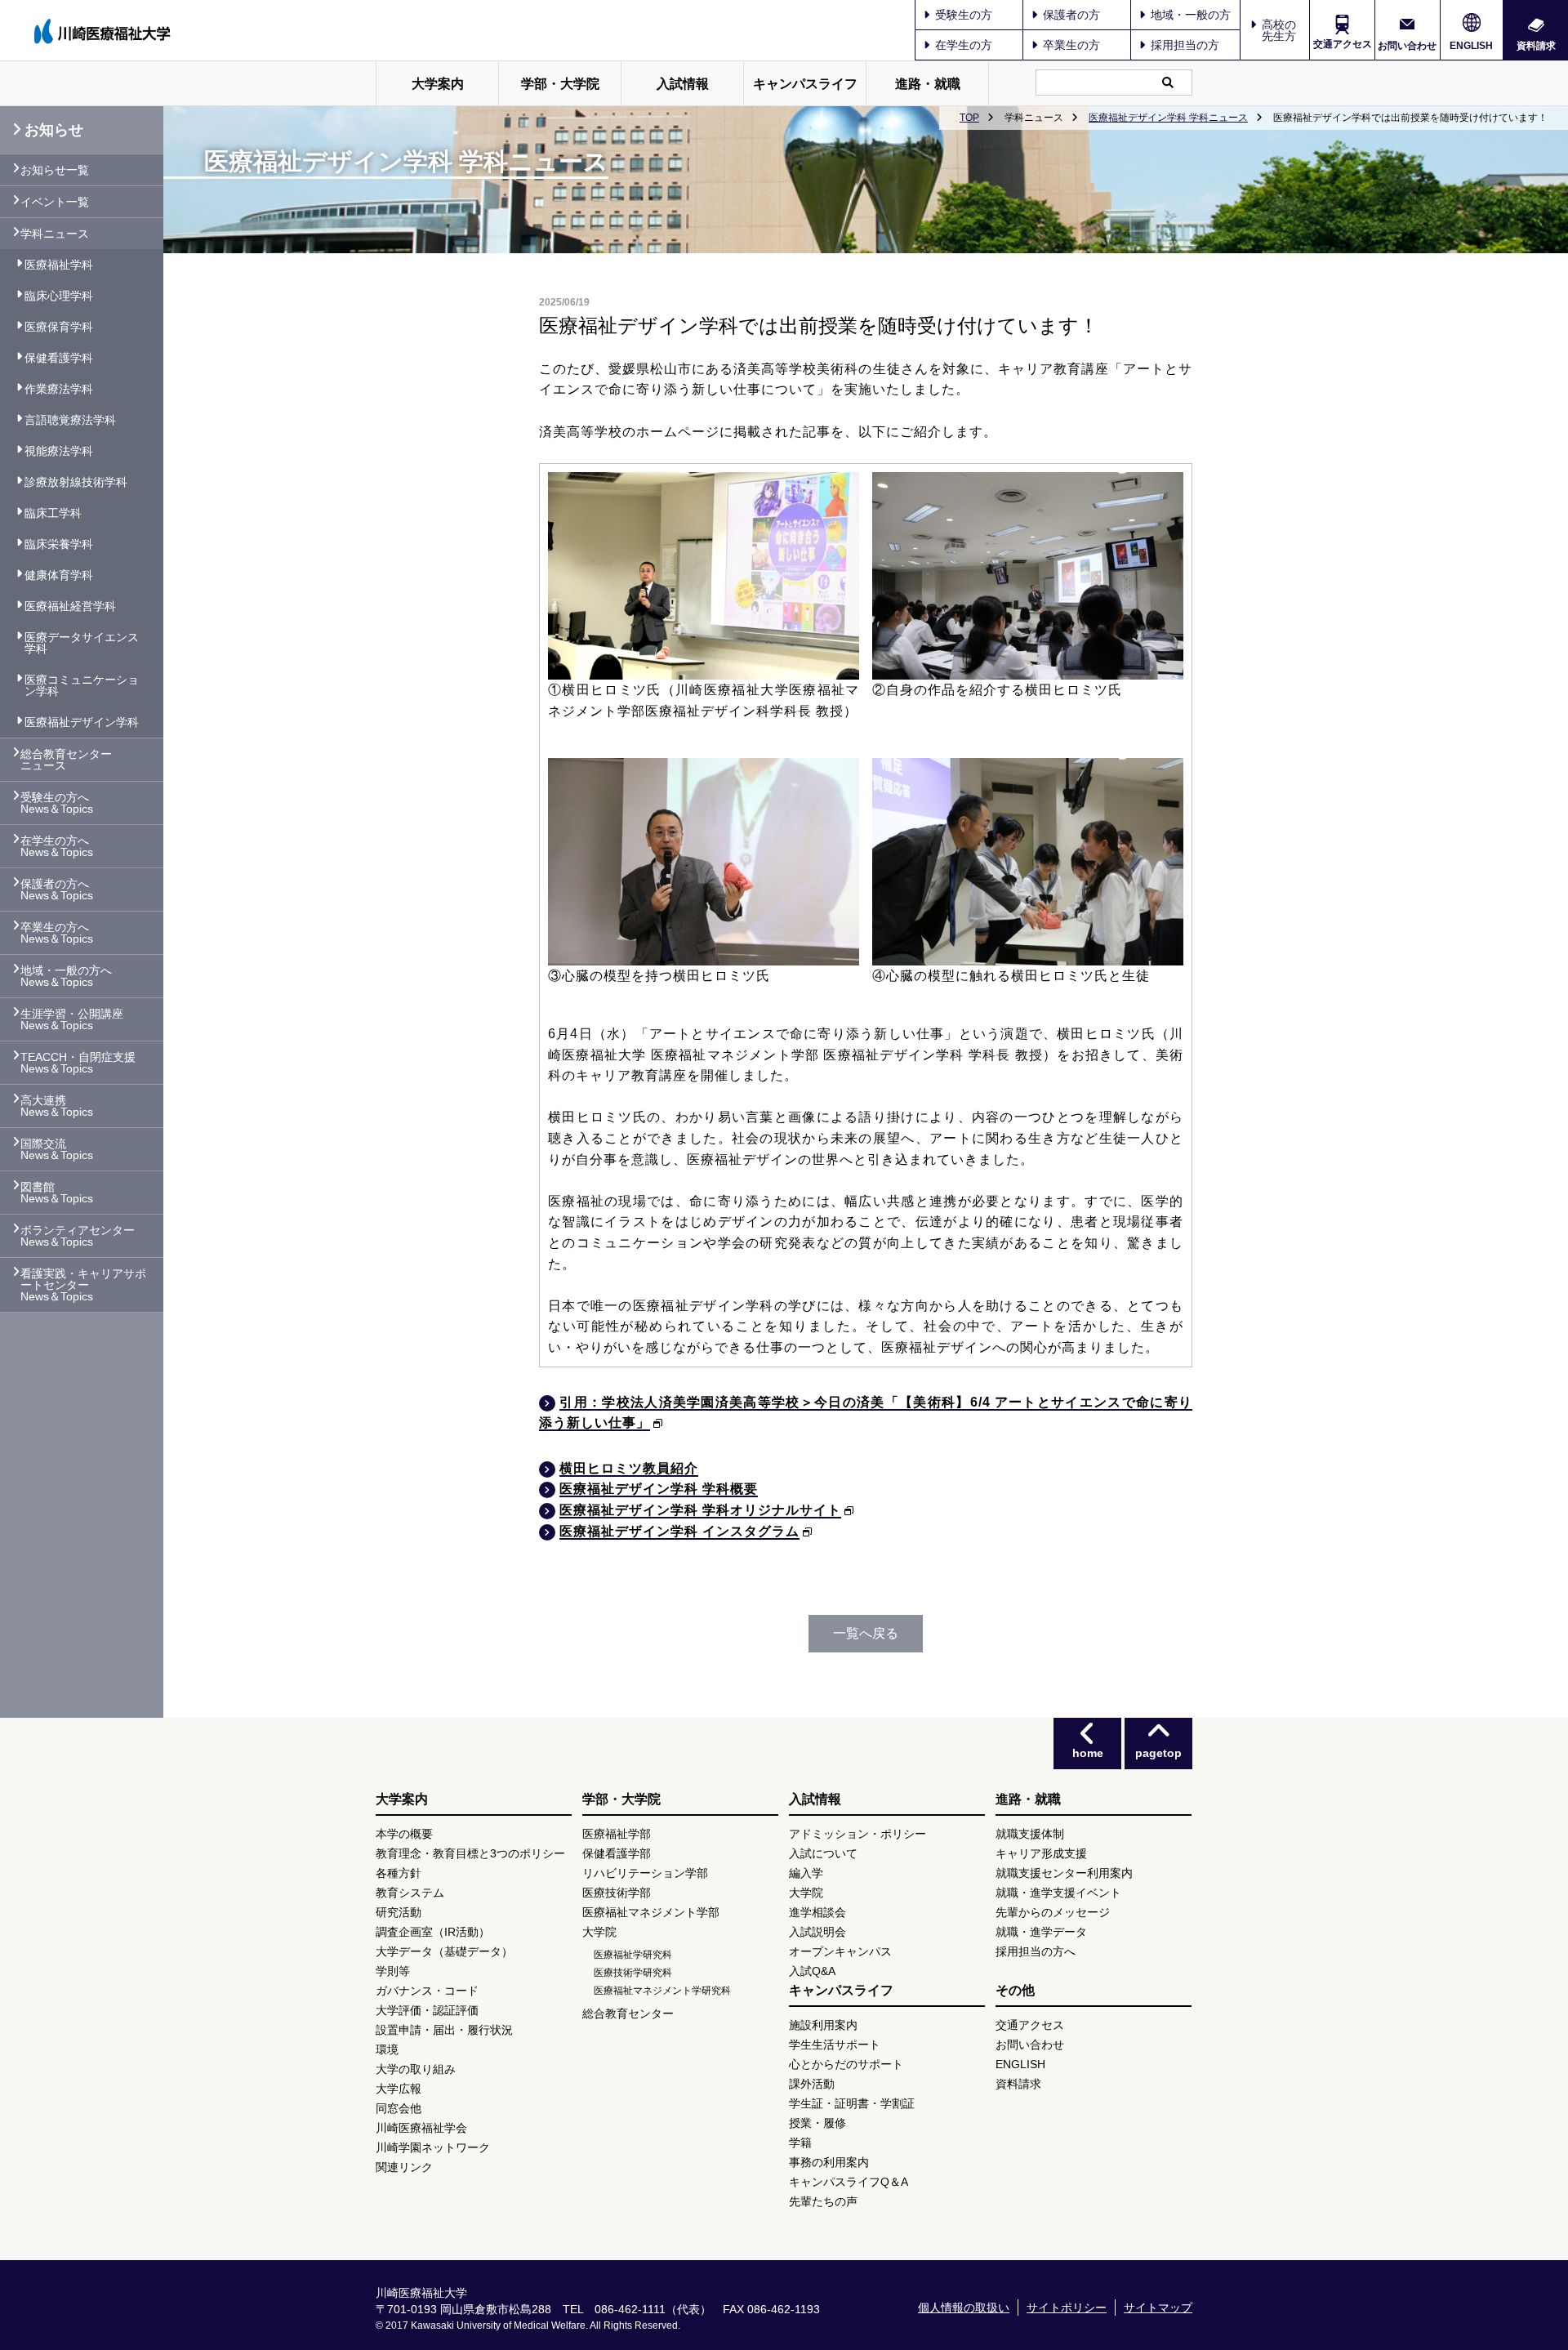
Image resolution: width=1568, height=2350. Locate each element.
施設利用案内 (823, 2025)
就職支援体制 (1030, 1834)
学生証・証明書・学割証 (852, 2103)
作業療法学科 (59, 389)
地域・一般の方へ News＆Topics (66, 976)
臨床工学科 (53, 513)
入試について (823, 1853)
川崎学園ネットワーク (433, 2147)
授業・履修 (817, 2123)
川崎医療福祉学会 (421, 2128)
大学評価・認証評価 (427, 2010)
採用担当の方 (1185, 45)
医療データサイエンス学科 (82, 643)
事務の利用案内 (829, 2162)
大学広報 (399, 2089)
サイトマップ (1158, 2308)
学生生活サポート (835, 2045)
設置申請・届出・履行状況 (444, 2030)
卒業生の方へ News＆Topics (57, 933)
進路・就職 (928, 84)
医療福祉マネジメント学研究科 (662, 1991)
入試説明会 (817, 1932)
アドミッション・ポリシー (857, 1834)
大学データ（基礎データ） (444, 1951)
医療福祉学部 (617, 1834)
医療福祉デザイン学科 (82, 722)
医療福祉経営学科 (70, 606)
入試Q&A (812, 1971)
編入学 (806, 1873)
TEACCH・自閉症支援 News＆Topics (78, 1063)
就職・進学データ (1041, 1932)
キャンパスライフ (805, 84)
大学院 (599, 1932)
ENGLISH (1471, 46)
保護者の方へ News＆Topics (57, 890)
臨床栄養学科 (59, 544)
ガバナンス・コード (427, 1991)
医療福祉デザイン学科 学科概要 (659, 1489)
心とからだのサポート (846, 2064)
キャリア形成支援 (1041, 1853)
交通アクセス (1343, 44)
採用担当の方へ (1036, 1951)
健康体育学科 (59, 575)
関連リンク (404, 2167)
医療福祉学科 (59, 265)
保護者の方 (1071, 15)
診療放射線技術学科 (76, 482)
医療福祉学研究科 (633, 1955)
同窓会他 (399, 2108)
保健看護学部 (617, 1853)
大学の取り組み (416, 2069)
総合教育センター (628, 2013)
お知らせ (54, 130)
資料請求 (1536, 45)
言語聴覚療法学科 (70, 420)
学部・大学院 (560, 84)
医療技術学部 (617, 1893)
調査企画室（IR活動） (433, 1932)
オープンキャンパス (840, 1951)
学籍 (800, 2143)
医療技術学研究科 (633, 1973)
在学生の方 (964, 45)
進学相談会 (817, 1912)
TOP (969, 118)
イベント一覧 (55, 202)
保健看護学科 (59, 358)
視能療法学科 (59, 451)
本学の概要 (404, 1834)
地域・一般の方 (1191, 15)
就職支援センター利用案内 (1064, 1873)
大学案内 (438, 84)
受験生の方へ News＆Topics (57, 803)
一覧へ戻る (866, 1633)
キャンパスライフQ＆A (849, 2182)
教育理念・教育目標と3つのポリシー (470, 1853)
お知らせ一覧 (55, 170)
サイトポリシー (1067, 2308)
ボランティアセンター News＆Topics (78, 1236)
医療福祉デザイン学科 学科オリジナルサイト (700, 1510)
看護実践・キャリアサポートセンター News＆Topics (83, 1285)
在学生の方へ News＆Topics (57, 846)
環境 (387, 2049)
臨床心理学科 (59, 296)
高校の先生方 (1279, 30)
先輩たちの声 (823, 2201)
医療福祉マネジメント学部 (651, 1912)
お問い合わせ (1407, 45)
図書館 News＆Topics (57, 1193)
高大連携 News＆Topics (57, 1106)
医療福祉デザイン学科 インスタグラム (679, 1531)
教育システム (410, 1893)
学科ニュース (55, 234)
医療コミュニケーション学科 (82, 685)
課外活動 (812, 2084)
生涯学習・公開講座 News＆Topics (72, 1019)
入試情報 (683, 84)
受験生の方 (964, 15)
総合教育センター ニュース (66, 760)
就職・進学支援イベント (1058, 1893)
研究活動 (399, 1912)
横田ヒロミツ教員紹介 (629, 1468)
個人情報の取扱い (964, 2308)
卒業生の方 (1071, 45)
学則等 (393, 1971)
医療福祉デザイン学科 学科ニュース (1168, 118)
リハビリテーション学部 (645, 1873)
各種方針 (399, 1873)
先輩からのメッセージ (1053, 1912)
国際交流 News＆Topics (57, 1149)
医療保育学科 (59, 327)
